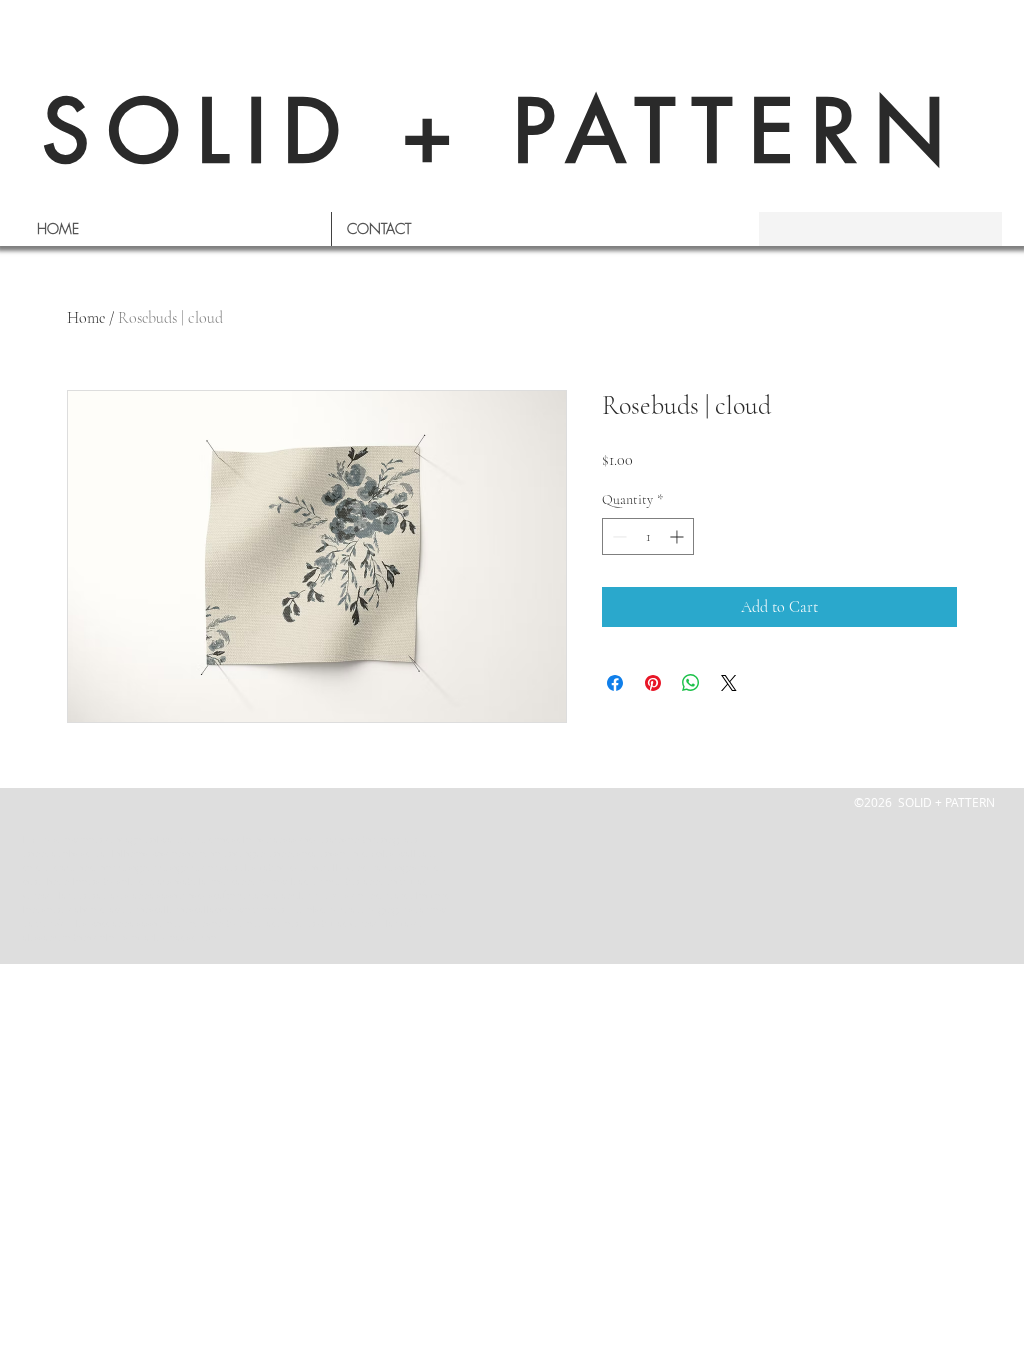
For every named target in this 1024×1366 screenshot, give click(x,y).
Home (86, 318)
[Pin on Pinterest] (653, 683)
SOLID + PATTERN (502, 131)
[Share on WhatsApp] (691, 683)
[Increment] (678, 536)
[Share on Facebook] (615, 683)
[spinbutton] (648, 536)
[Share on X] (729, 683)
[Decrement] (617, 536)
